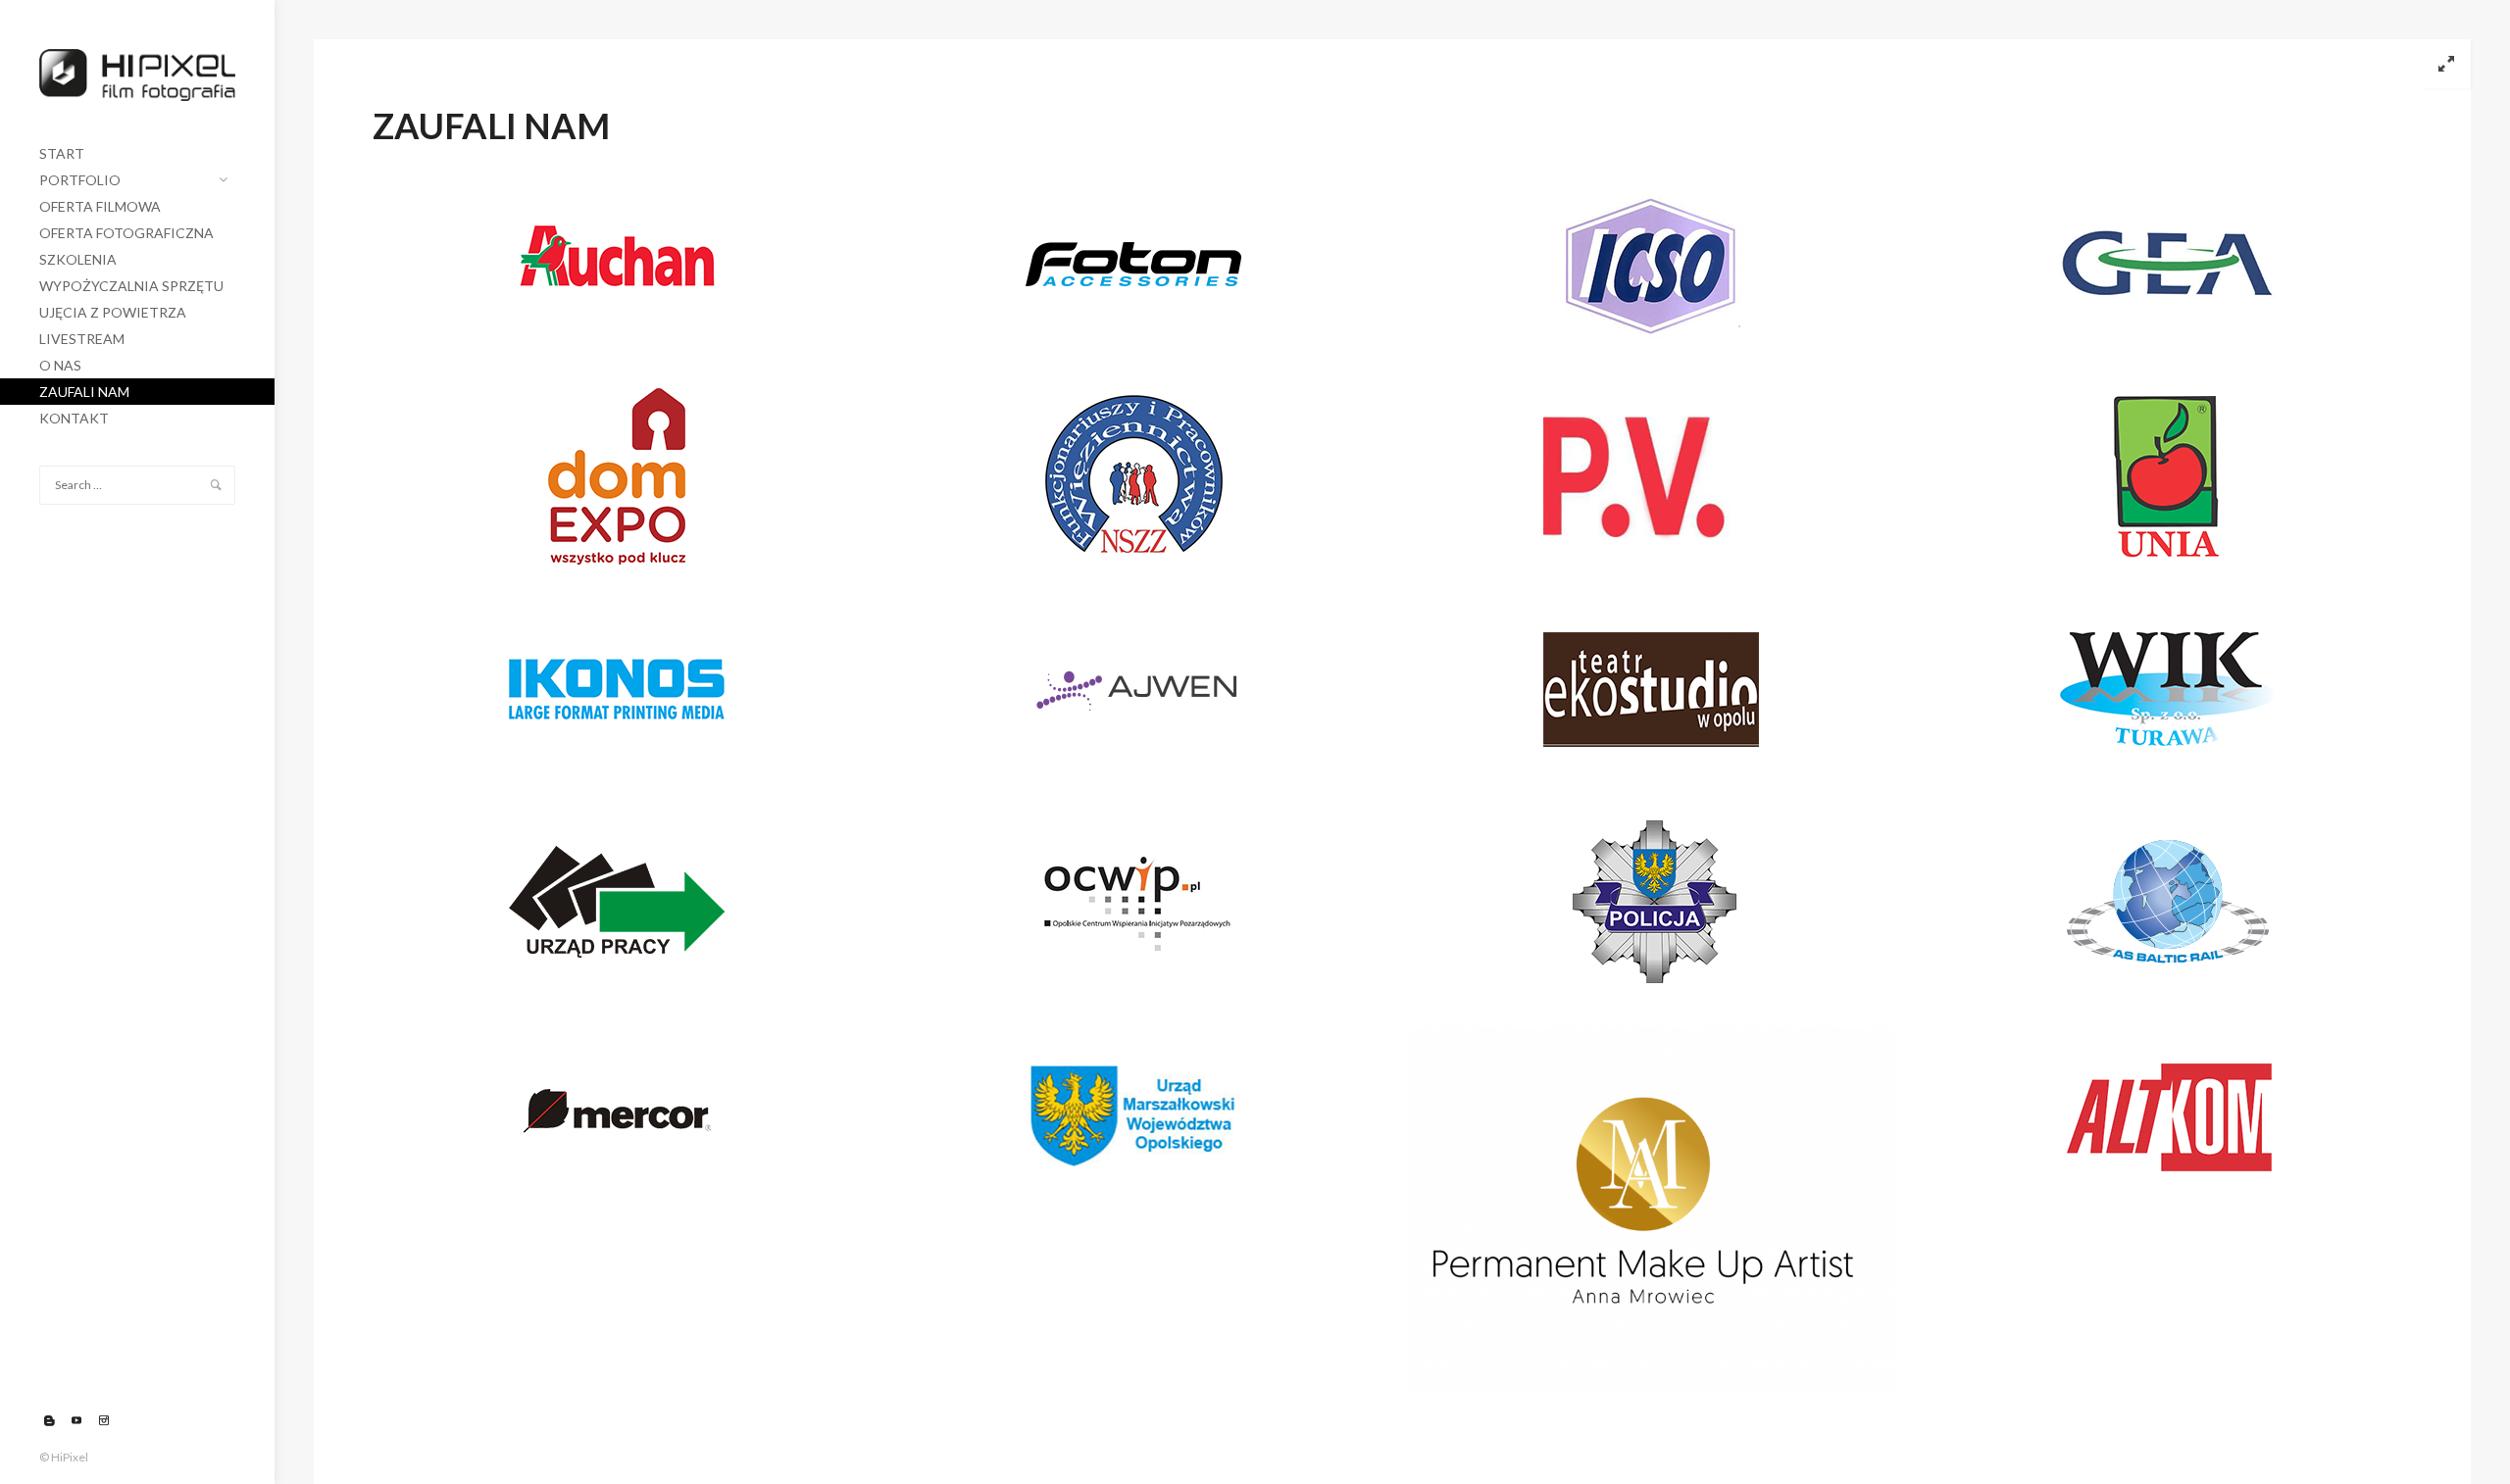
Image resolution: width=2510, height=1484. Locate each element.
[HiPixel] (137, 70)
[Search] (216, 485)
